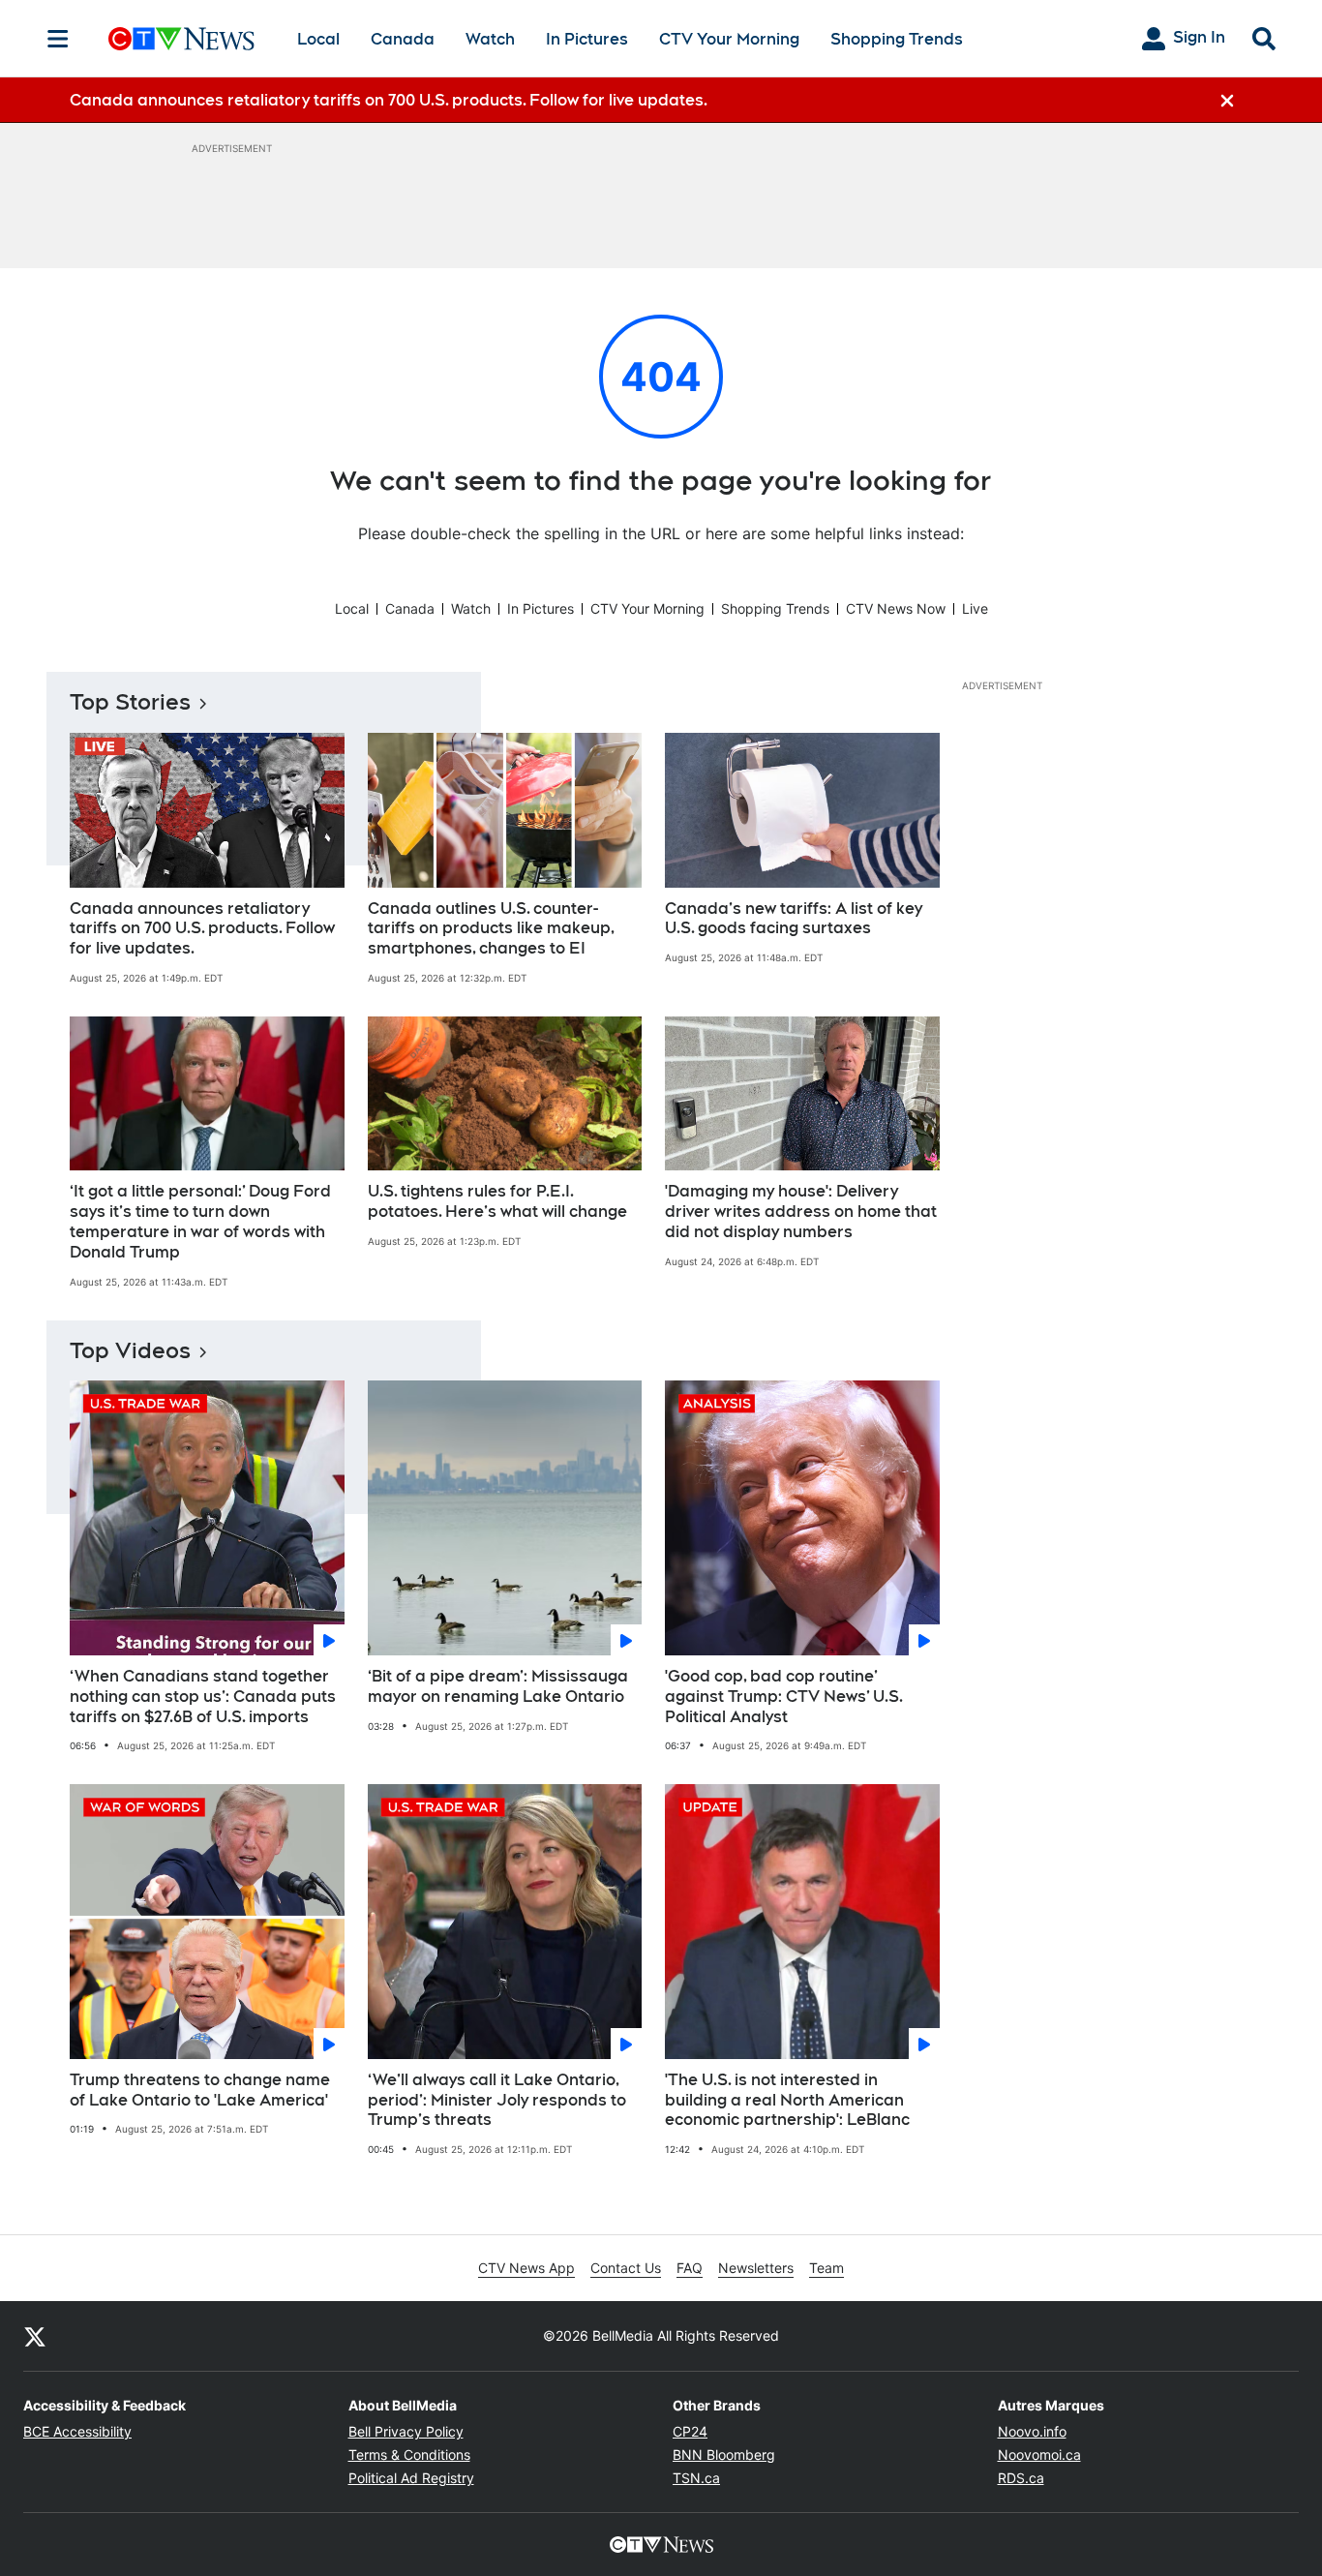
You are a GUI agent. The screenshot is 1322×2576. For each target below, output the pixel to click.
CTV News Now (896, 608)
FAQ (690, 2268)
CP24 (690, 2431)
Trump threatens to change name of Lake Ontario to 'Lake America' (200, 2090)
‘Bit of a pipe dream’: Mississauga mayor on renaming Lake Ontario (498, 1686)
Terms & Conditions (409, 2455)
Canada (403, 39)
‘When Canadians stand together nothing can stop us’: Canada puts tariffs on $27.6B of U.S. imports (203, 1697)
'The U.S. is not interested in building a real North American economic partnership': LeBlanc (787, 2100)
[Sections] (58, 39)
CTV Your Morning (729, 39)
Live (975, 608)
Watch (490, 39)
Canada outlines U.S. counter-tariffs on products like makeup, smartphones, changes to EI (491, 929)
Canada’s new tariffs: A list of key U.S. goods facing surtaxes (794, 919)
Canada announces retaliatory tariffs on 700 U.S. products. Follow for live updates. (202, 929)
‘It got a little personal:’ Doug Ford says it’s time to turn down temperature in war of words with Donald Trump (200, 1221)
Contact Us (626, 2268)
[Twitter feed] (35, 2336)
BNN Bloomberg (724, 2455)
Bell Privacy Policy (406, 2431)
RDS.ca (1021, 2478)
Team (826, 2268)
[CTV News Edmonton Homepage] (181, 39)
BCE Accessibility (77, 2431)
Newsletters (756, 2268)
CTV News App (526, 2268)
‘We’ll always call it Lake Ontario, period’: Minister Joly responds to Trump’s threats (497, 2100)
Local (318, 39)
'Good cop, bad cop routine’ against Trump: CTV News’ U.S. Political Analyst (784, 1697)
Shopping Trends (897, 39)
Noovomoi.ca (1039, 2455)
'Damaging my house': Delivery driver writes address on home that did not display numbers (801, 1212)
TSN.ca (696, 2478)
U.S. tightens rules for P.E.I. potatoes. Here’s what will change (497, 1201)
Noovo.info (1032, 2431)
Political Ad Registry (411, 2478)
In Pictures (587, 39)
